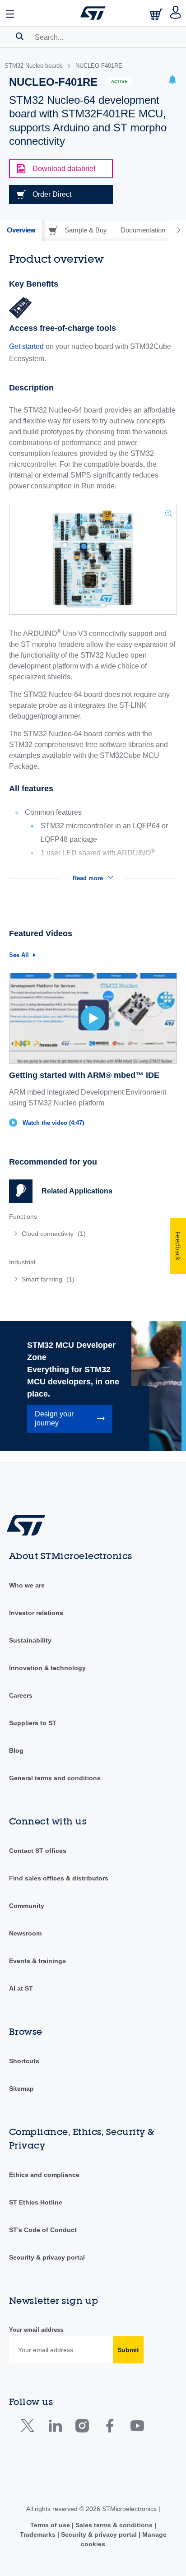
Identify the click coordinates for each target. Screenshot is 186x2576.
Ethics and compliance (44, 2175)
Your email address (36, 2330)
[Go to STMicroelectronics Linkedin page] (55, 2428)
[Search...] (20, 36)
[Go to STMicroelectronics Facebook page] (109, 2428)
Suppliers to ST (33, 1723)
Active (119, 81)
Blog (16, 1750)
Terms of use (51, 2525)
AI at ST (21, 1988)
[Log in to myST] (176, 13)
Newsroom (25, 1933)
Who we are (27, 1585)
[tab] (21, 230)
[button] (10, 13)
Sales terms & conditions (114, 2525)
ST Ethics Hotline (36, 2202)
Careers (21, 1695)
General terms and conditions (55, 1778)
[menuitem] (74, 1234)
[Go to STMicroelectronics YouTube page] (137, 2428)
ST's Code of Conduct (43, 2230)
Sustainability (30, 1640)
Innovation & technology (47, 1668)
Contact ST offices (38, 1851)
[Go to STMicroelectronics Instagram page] (82, 2428)
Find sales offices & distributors (59, 1878)
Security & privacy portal (47, 2257)
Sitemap (21, 2089)
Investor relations (36, 1613)
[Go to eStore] (157, 14)
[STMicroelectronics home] (93, 13)
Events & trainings (37, 1961)
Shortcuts (24, 2061)
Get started (26, 346)
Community (27, 1906)
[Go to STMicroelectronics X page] (30, 2428)
